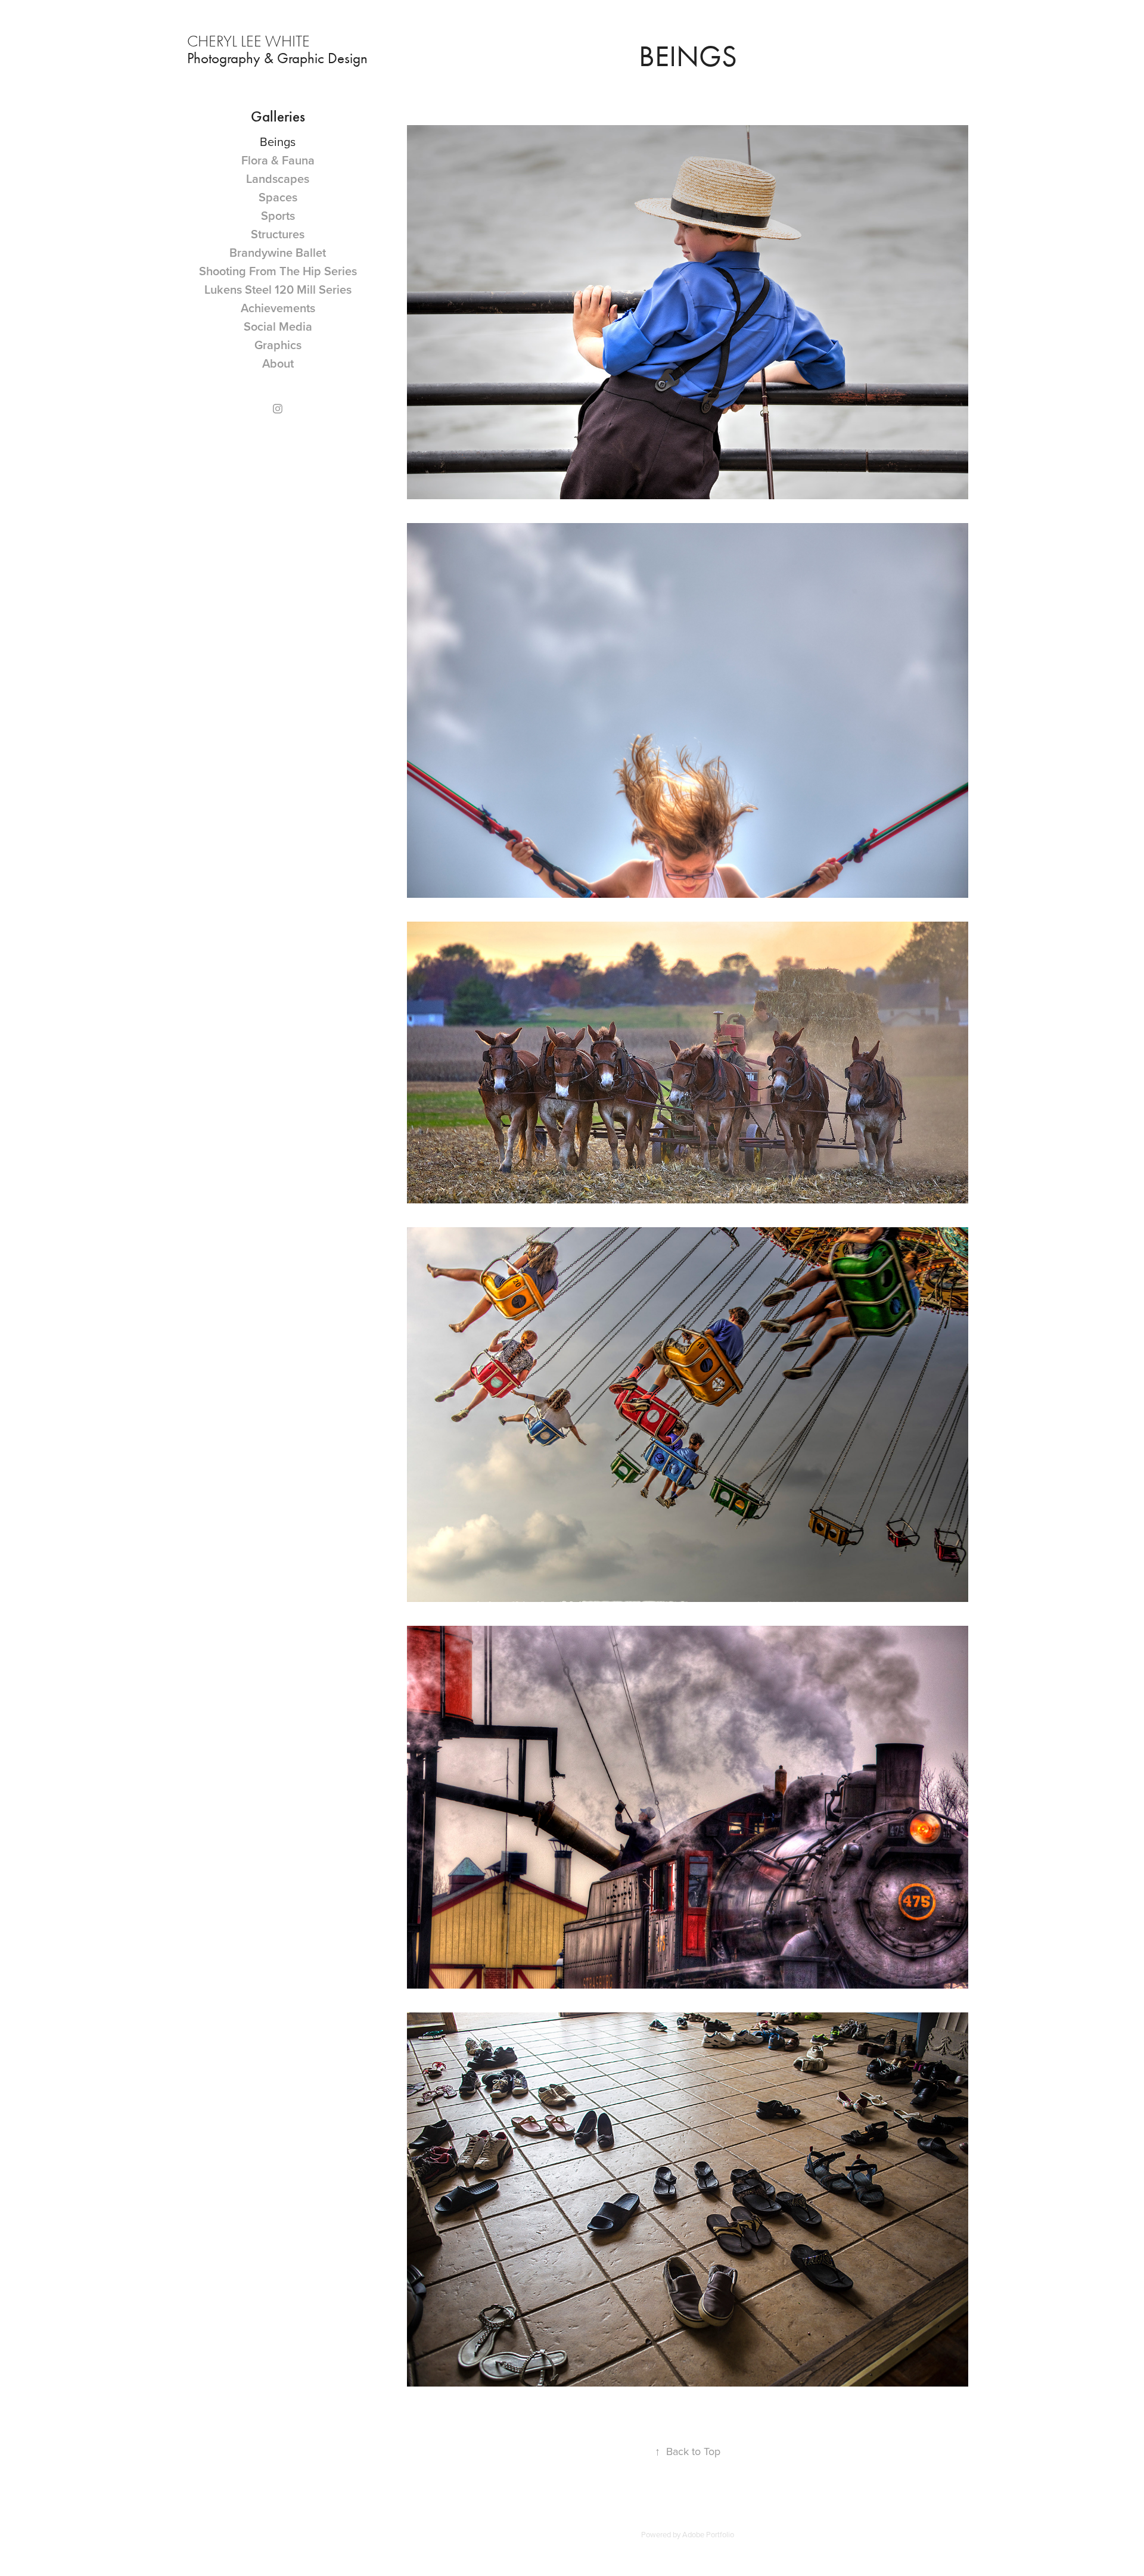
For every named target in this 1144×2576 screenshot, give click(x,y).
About (278, 363)
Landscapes (278, 178)
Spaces (278, 197)
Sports (278, 215)
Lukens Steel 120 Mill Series (278, 289)
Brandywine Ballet (278, 252)
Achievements (278, 308)
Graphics (278, 345)
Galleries (278, 117)
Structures (278, 234)
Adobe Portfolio (708, 2534)
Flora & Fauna (278, 160)
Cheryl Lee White (250, 41)
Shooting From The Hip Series (278, 271)
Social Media (278, 326)
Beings (278, 141)
